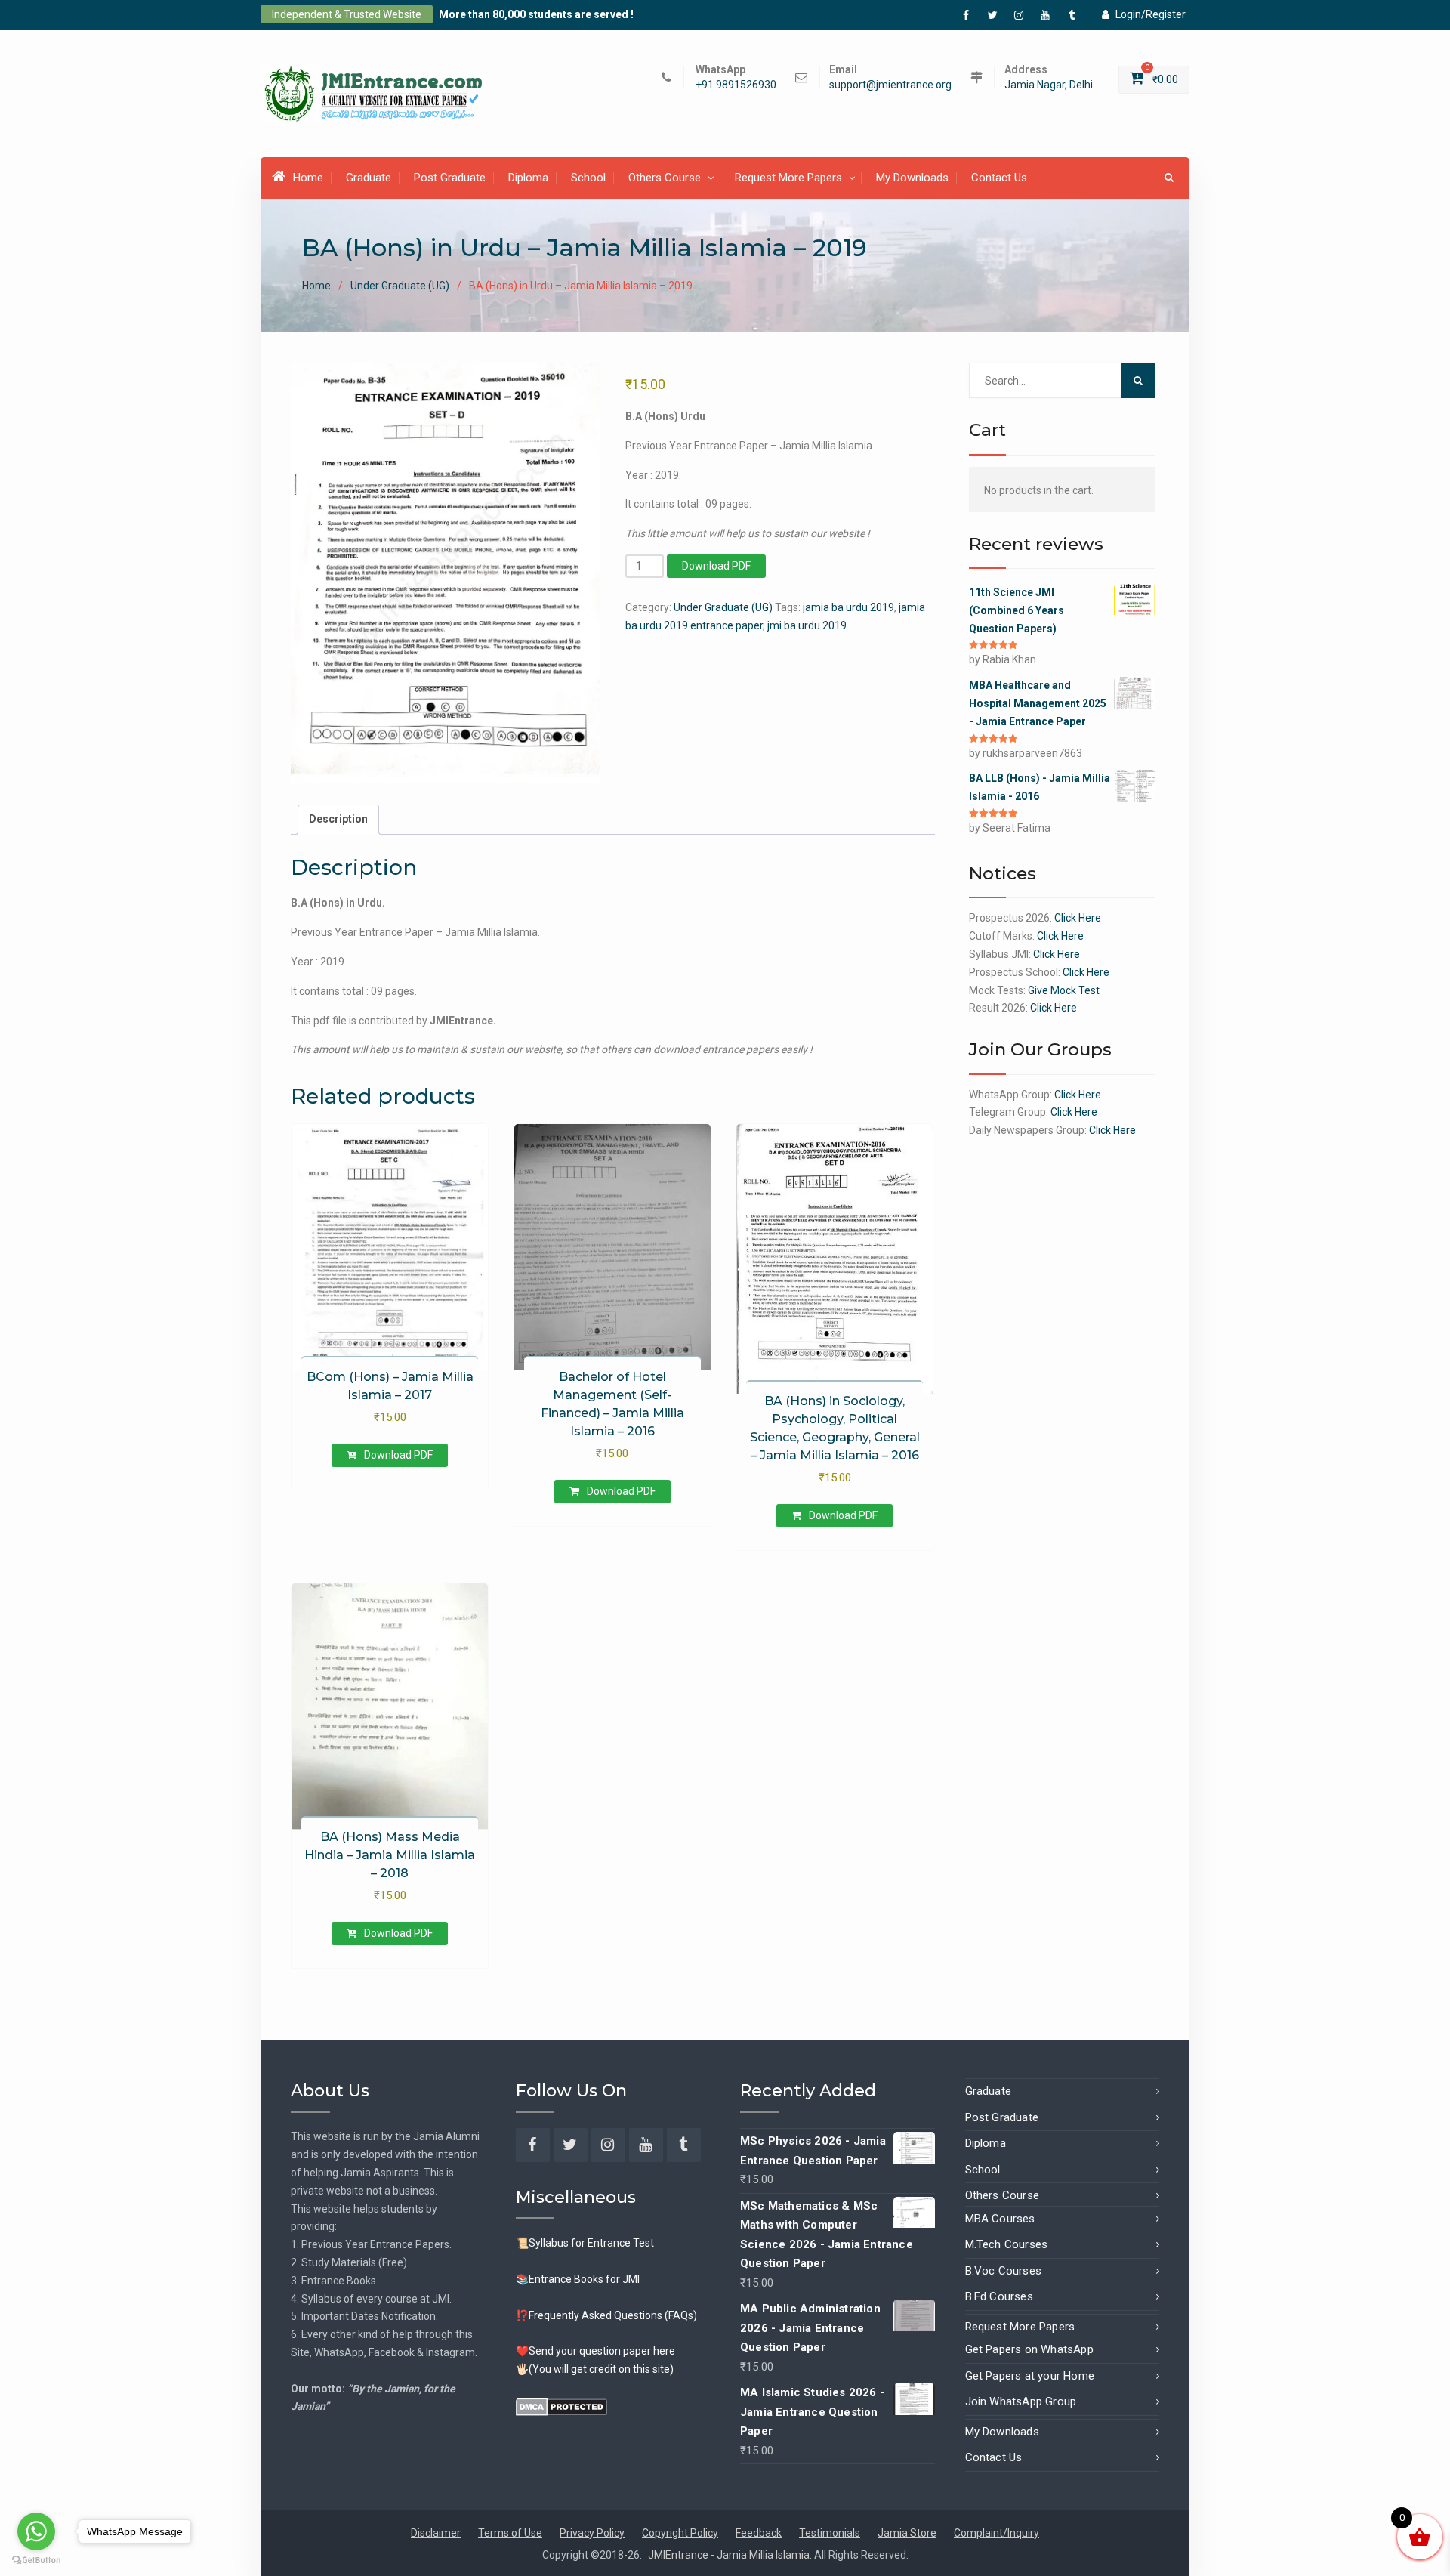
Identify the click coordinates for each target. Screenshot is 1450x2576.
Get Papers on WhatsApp (1029, 2349)
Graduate (369, 178)
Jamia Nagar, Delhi (1049, 85)
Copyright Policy (680, 2533)
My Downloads (912, 178)
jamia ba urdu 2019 (848, 607)
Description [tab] (338, 819)
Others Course (665, 178)
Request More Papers (788, 178)
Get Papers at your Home (1030, 2376)
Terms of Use (510, 2533)
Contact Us (999, 178)
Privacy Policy (592, 2533)
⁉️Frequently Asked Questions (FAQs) (606, 2315)
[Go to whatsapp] (36, 2531)
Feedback (759, 2533)
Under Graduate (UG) (400, 286)
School (588, 178)
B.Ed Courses (999, 2296)
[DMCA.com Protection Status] (561, 2406)
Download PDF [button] (398, 1455)
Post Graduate (450, 178)
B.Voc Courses (1004, 2271)
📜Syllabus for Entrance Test (585, 2243)
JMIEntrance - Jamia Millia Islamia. (731, 2555)
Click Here (1078, 918)
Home (308, 178)
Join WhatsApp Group (1021, 2401)
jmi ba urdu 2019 (807, 625)
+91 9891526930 (736, 85)
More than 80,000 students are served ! (536, 14)
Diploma (528, 178)
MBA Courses (1000, 2219)
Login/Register (1151, 14)
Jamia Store (907, 2533)
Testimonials (830, 2533)
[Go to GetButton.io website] (36, 2561)
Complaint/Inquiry (996, 2533)
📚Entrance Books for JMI (578, 2279)
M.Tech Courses (1007, 2244)
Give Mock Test (1064, 990)
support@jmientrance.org (890, 85)
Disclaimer (436, 2533)
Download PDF (716, 566)
